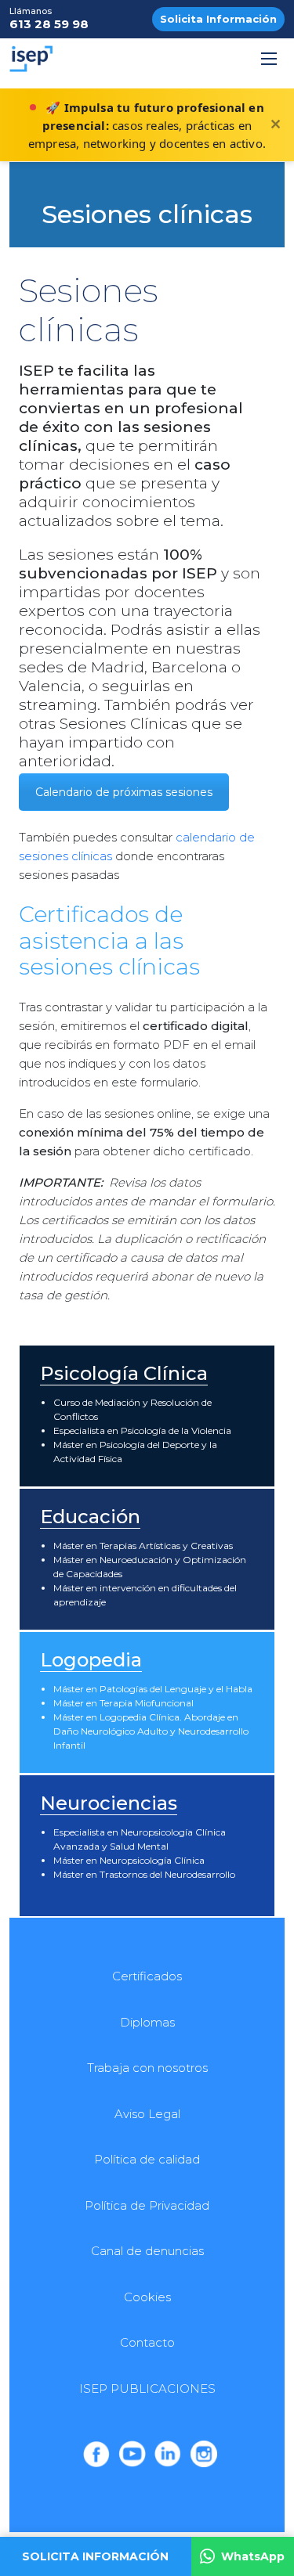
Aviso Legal (147, 2114)
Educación (90, 1517)
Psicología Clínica (124, 1373)
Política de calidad (147, 2159)
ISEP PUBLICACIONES (147, 2389)
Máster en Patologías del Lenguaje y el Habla (153, 1689)
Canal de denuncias (147, 2251)
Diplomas (147, 2022)
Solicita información (95, 2556)
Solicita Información (218, 19)
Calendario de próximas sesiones (124, 792)
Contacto (147, 2342)
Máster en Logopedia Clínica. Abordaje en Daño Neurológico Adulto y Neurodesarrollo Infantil (151, 1731)
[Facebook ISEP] (96, 2454)
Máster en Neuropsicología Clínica (129, 1860)
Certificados (147, 1976)
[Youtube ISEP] (132, 2454)
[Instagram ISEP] (204, 2454)
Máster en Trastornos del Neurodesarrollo (144, 1874)
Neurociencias (109, 1803)
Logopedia (91, 1660)
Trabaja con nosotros (147, 2068)
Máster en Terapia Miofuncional (123, 1703)
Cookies (147, 2297)
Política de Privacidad (147, 2205)
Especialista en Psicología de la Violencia (142, 1430)
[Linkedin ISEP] (168, 2454)
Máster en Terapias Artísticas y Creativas (143, 1546)
